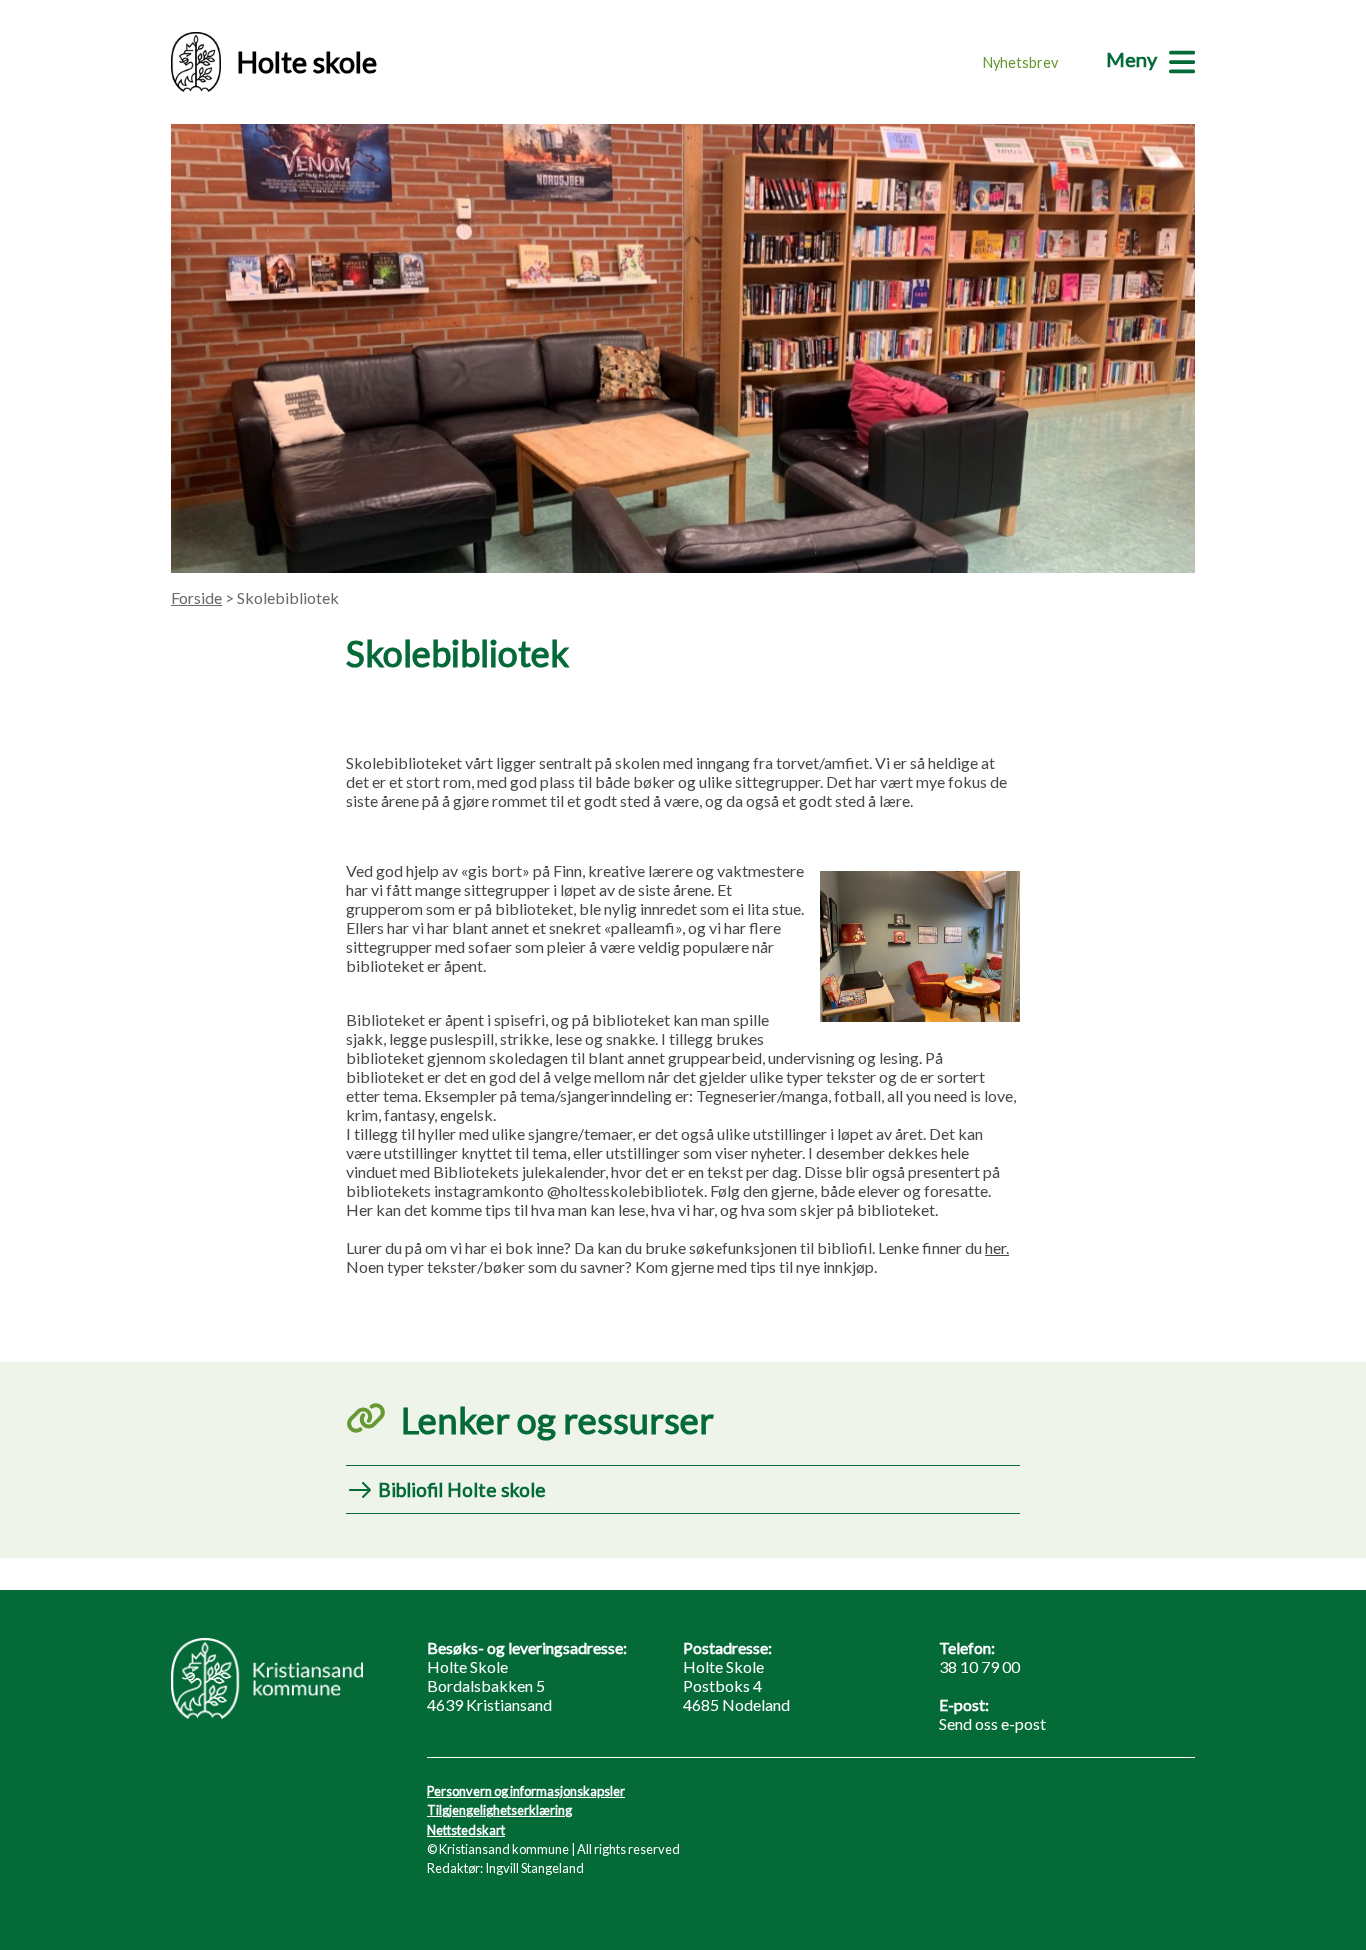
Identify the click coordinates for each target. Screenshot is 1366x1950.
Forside (196, 597)
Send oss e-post (992, 1723)
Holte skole (307, 62)
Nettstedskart (466, 1830)
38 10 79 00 (979, 1666)
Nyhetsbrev (1020, 62)
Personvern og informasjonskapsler (526, 1791)
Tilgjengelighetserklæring (499, 1810)
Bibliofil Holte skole (462, 1489)
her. (997, 1247)
